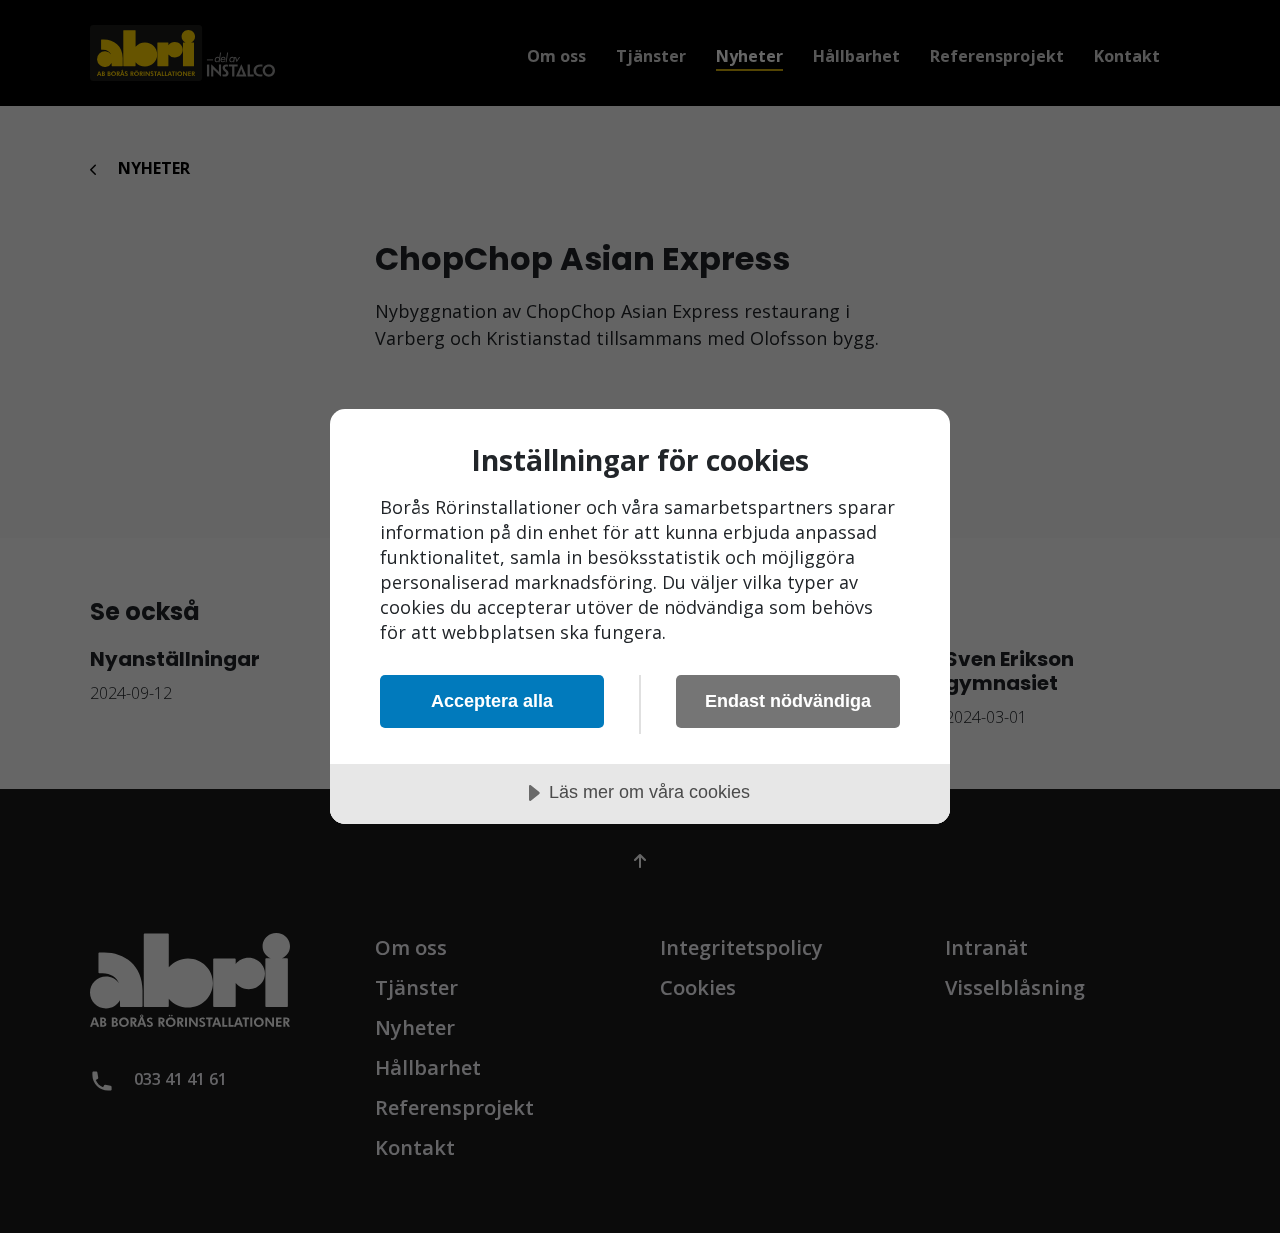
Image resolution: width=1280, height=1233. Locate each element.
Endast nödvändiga (788, 701)
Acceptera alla (492, 701)
